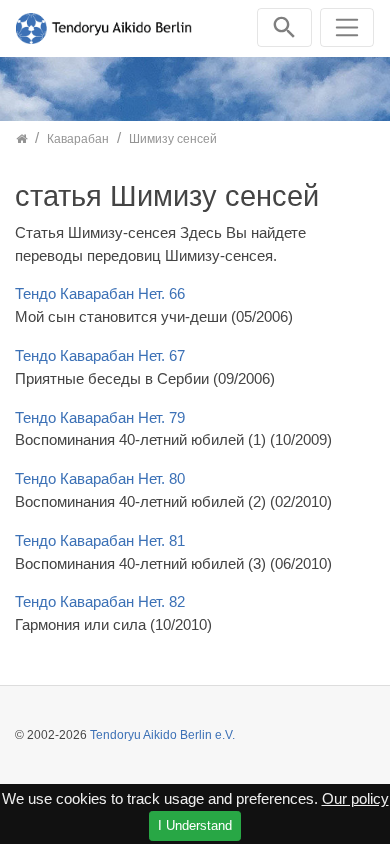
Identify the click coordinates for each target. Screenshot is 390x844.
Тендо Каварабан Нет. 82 (100, 601)
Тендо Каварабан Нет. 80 (100, 478)
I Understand (195, 825)
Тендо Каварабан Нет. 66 (100, 293)
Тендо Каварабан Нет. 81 (100, 540)
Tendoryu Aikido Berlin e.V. (162, 735)
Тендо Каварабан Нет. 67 (100, 355)
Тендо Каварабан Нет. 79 (100, 417)
